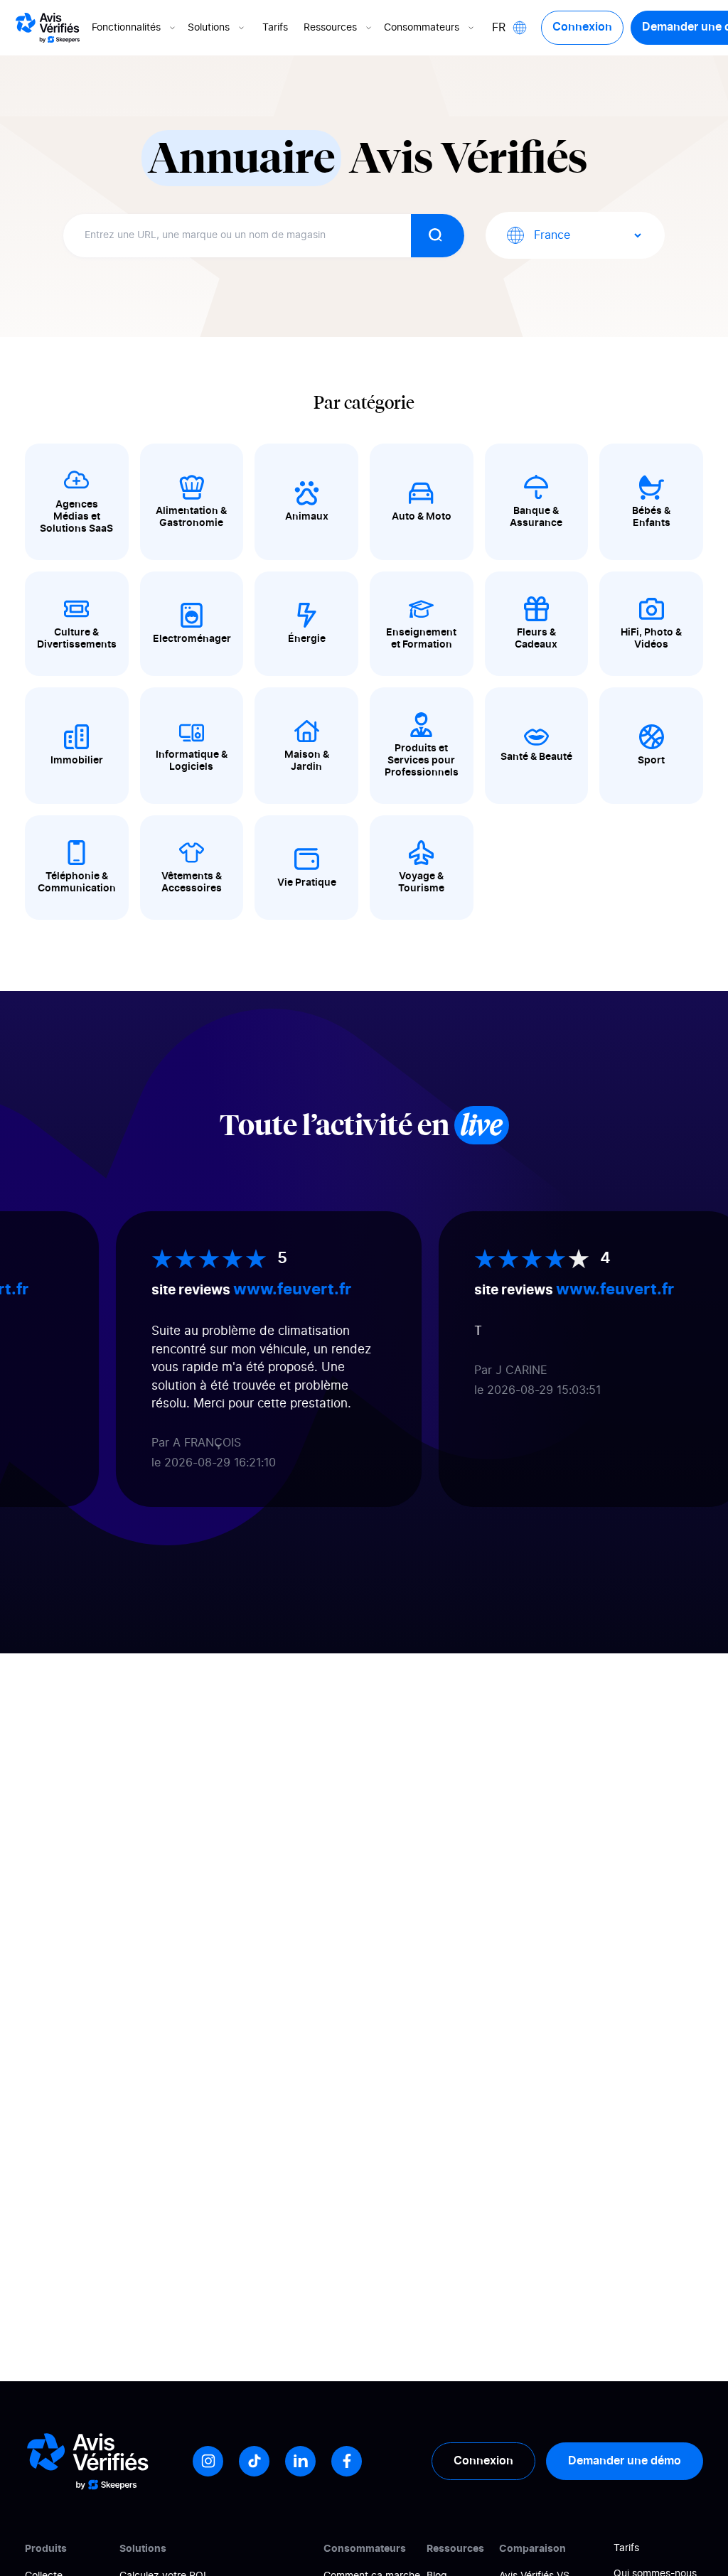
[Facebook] (347, 2461)
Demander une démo (625, 2461)
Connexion (582, 27)
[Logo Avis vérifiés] (48, 28)
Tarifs (275, 28)
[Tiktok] (254, 2461)
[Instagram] (208, 2461)
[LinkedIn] (300, 2461)
